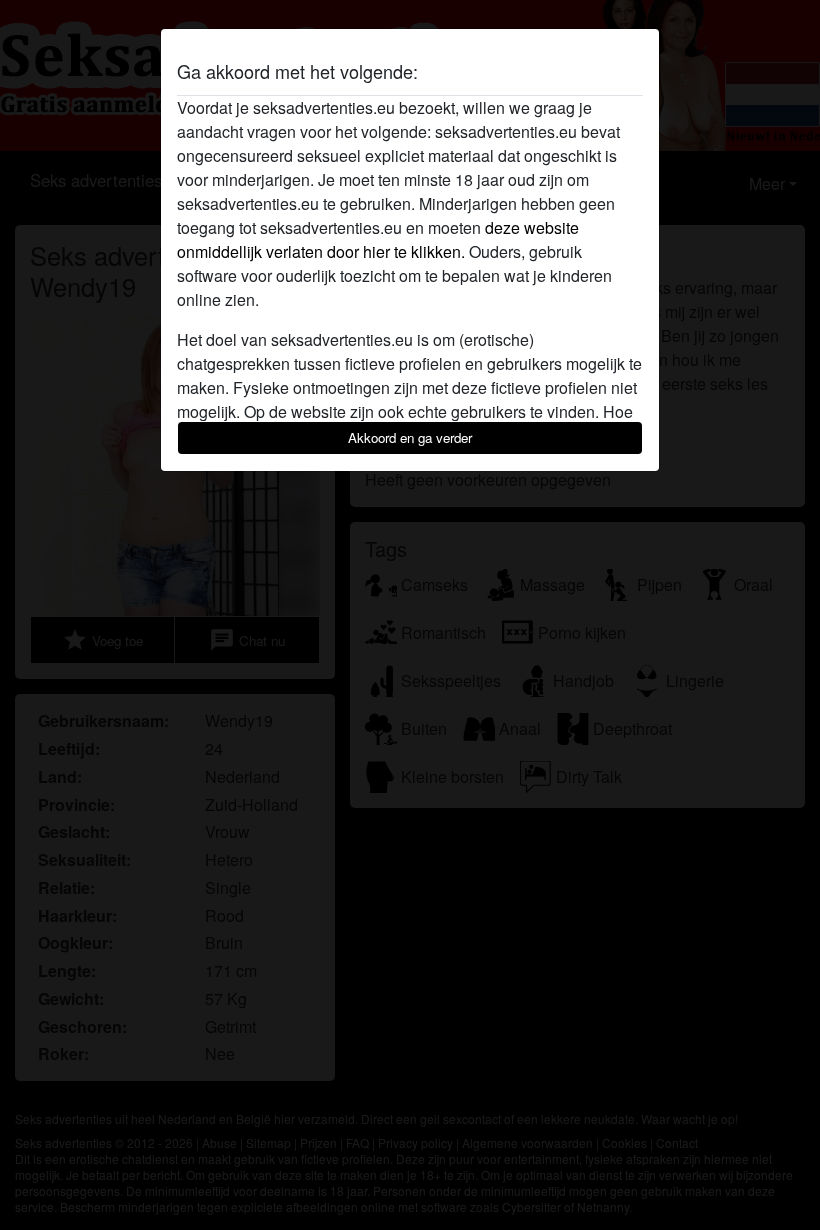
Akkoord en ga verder (410, 437)
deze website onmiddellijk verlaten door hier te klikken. (378, 239)
